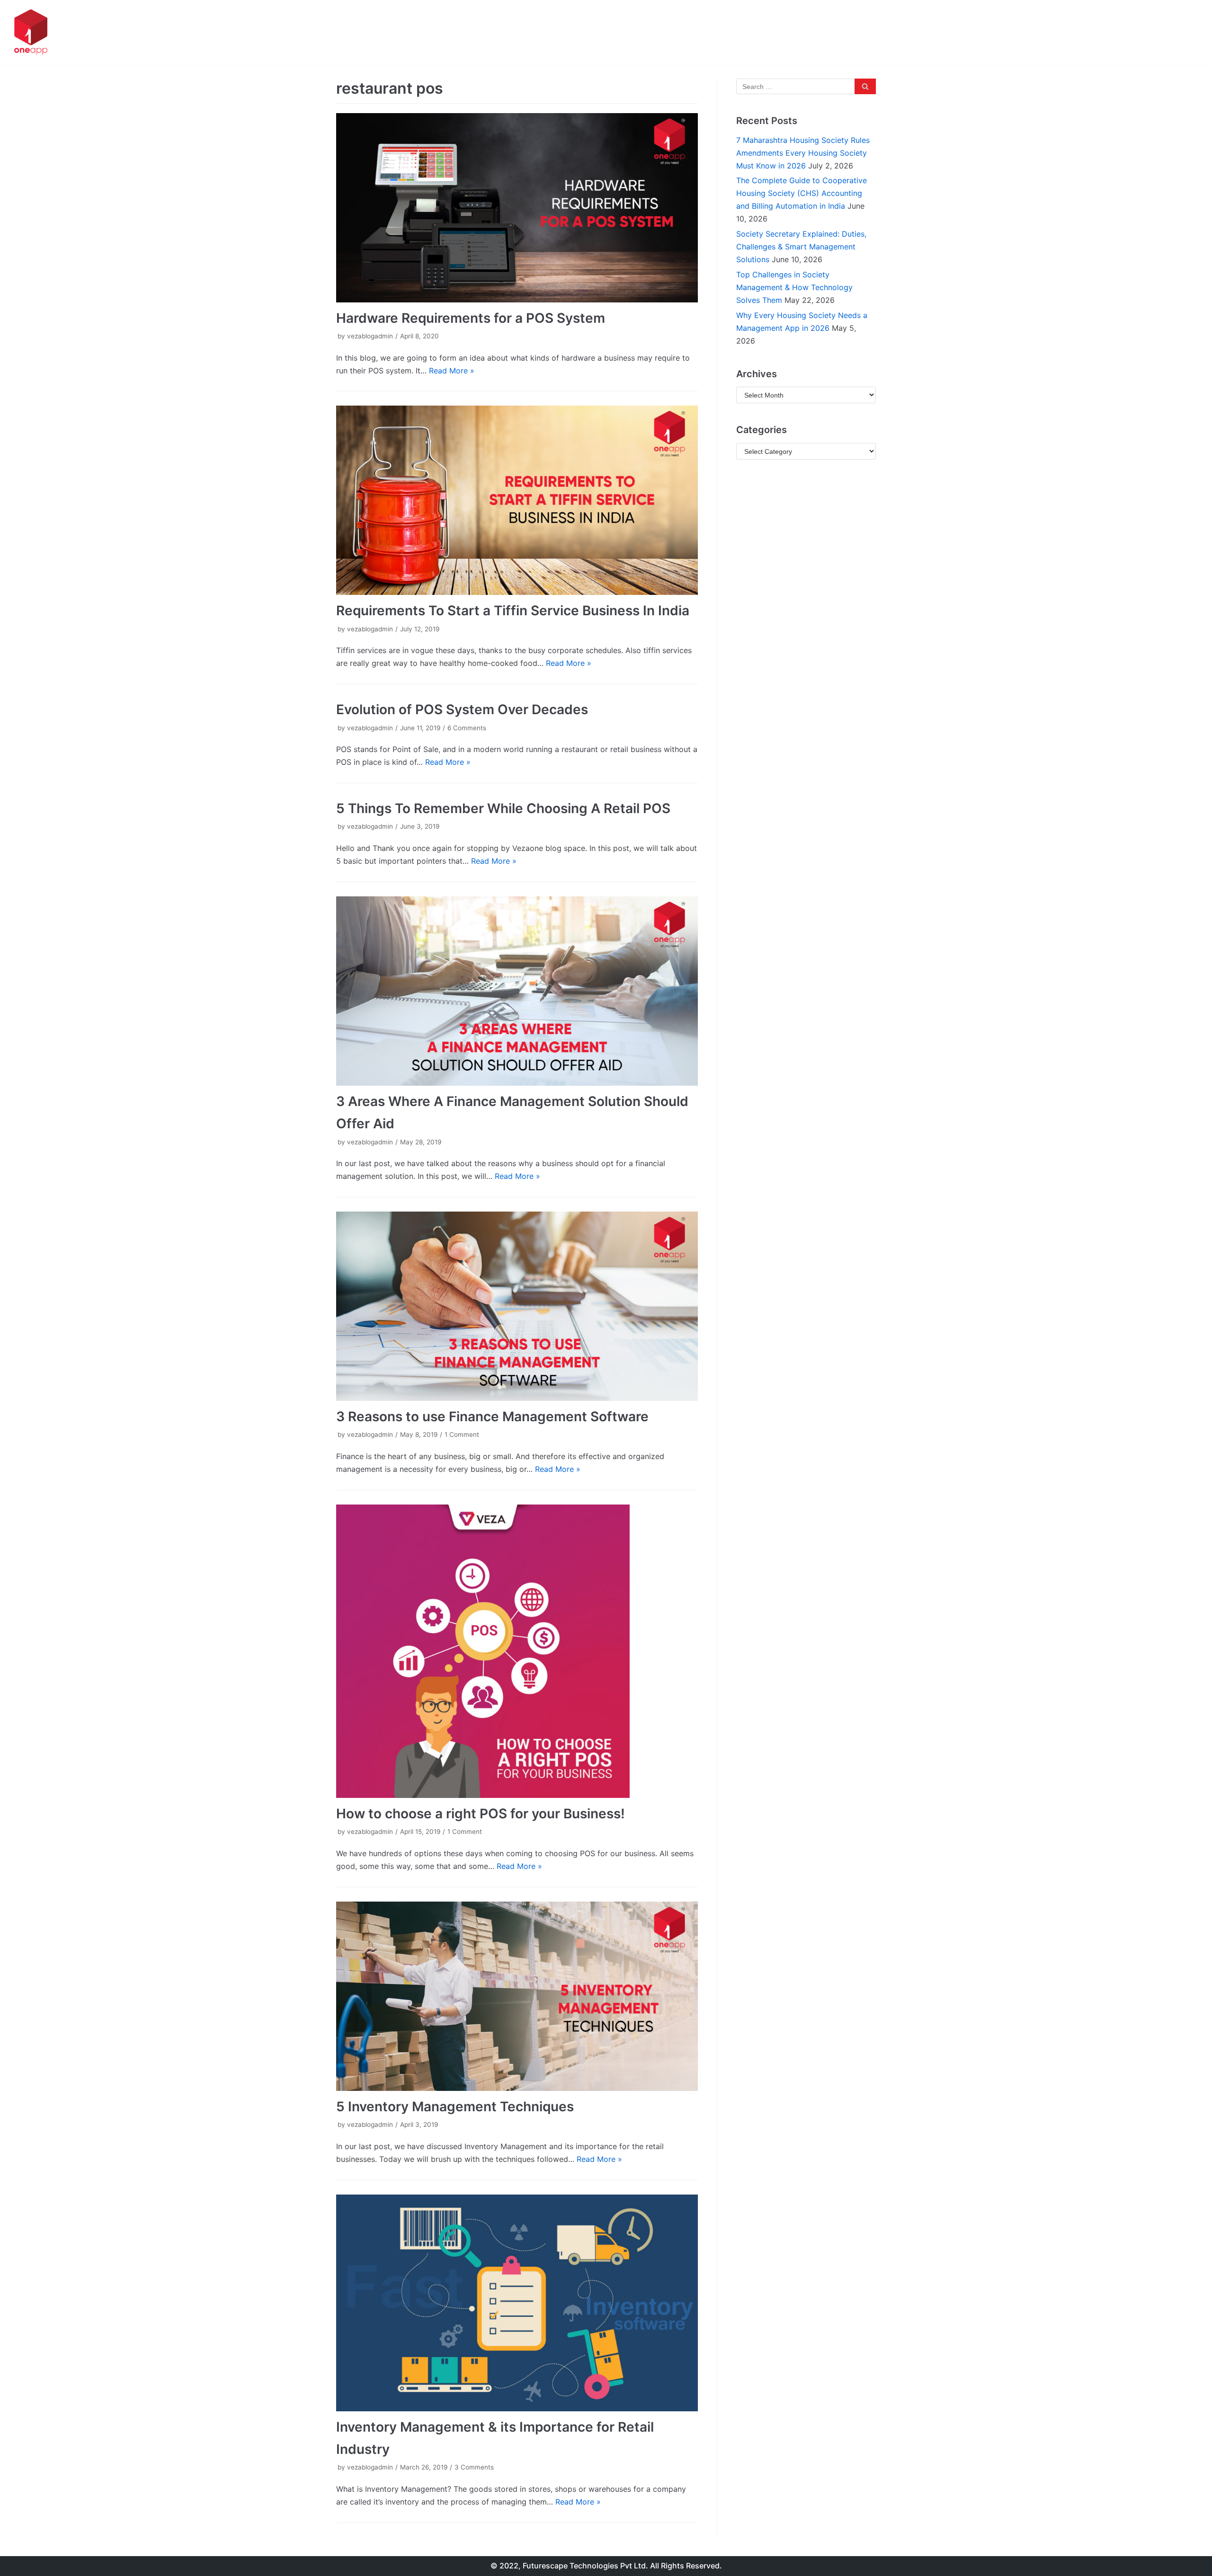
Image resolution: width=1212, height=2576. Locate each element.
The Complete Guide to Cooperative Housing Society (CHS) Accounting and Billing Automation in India (802, 193)
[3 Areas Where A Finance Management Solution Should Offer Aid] (517, 991)
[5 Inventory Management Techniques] (517, 1996)
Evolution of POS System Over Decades (462, 709)
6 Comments (467, 728)
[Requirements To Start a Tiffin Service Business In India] (517, 500)
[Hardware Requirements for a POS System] (517, 208)
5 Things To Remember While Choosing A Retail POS (503, 808)
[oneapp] (31, 32)
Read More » (452, 371)
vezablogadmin (370, 336)
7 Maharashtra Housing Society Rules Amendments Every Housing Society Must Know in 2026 (803, 153)
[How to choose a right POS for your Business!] (517, 1651)
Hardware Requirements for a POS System (471, 318)
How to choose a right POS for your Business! (481, 1814)
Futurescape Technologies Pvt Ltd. (585, 2566)
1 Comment (462, 1434)
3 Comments (474, 2467)
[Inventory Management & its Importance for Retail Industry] (517, 2303)
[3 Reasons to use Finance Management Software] (517, 1306)
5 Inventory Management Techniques (455, 2107)
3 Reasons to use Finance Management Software (492, 1416)
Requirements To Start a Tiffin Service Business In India (513, 611)
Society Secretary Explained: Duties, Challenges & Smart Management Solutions (801, 247)
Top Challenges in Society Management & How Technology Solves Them (794, 287)
